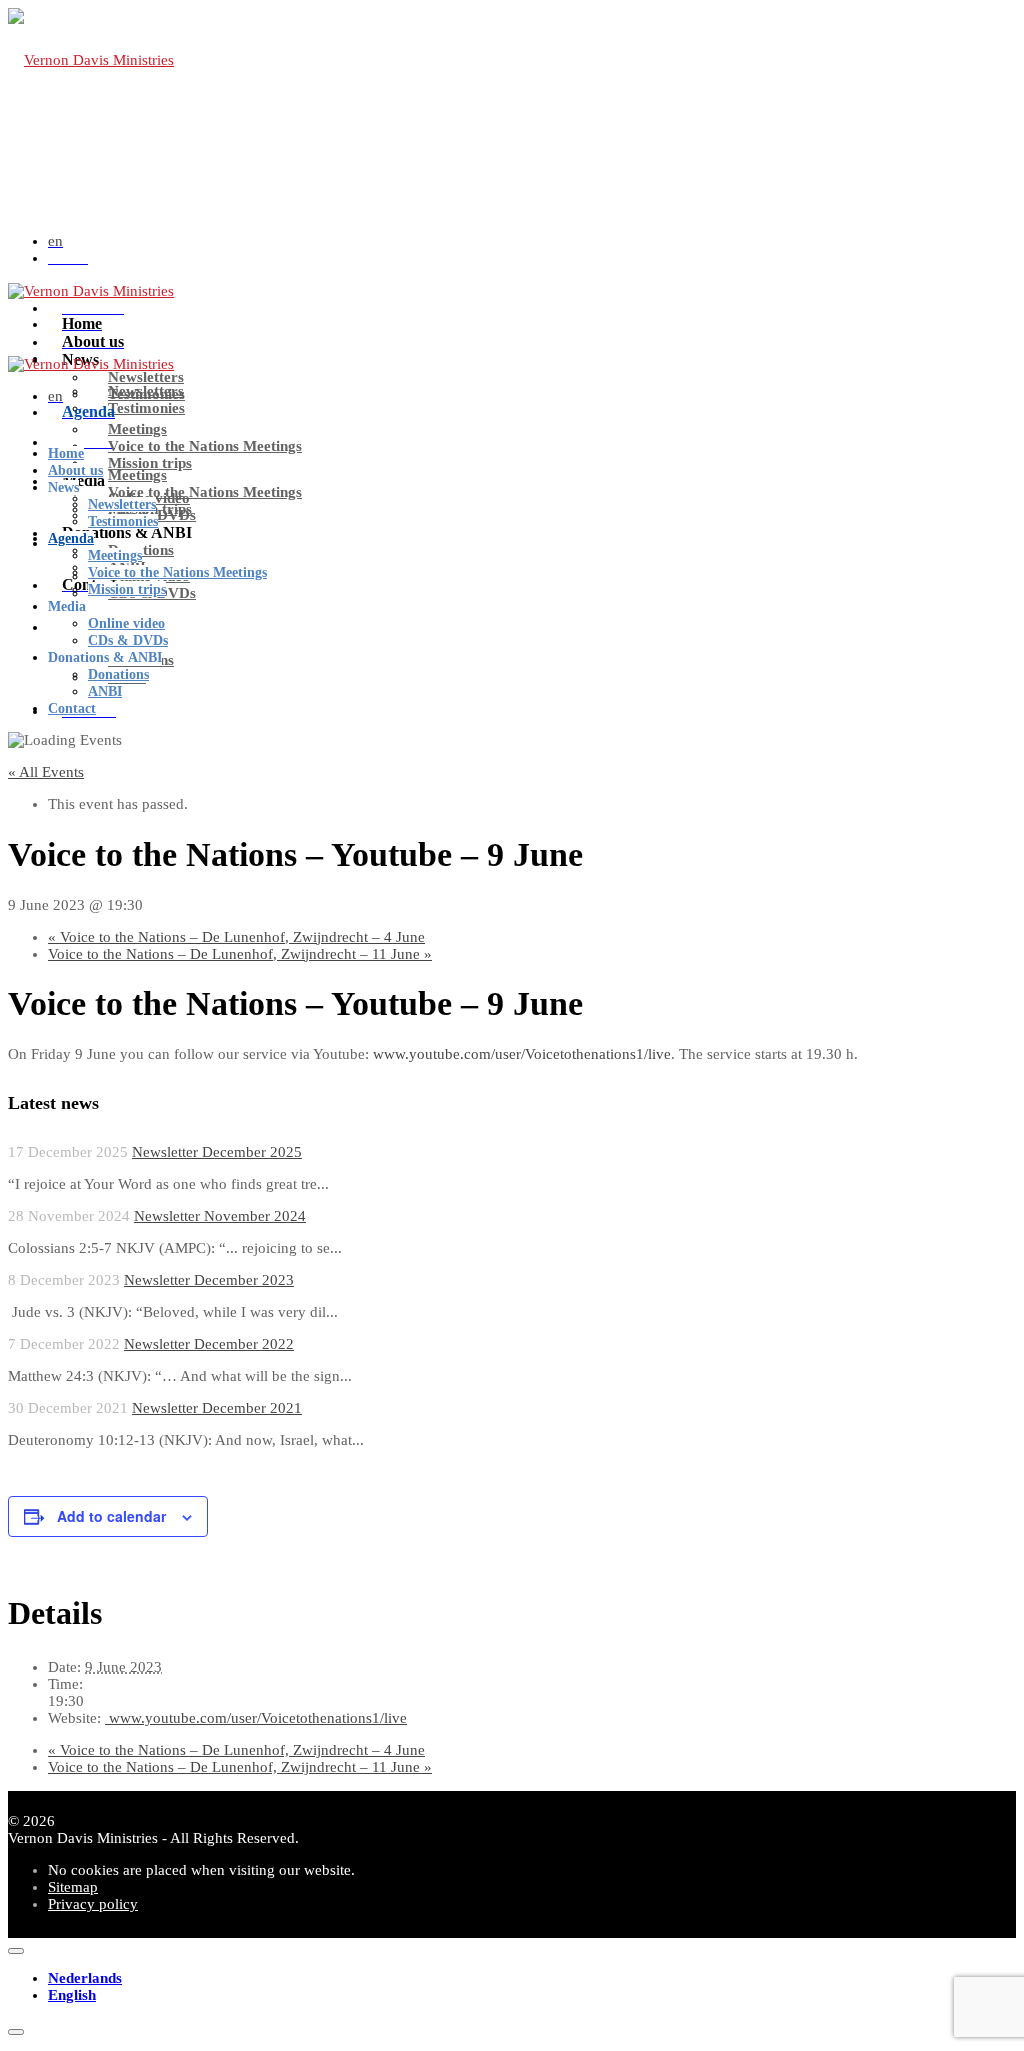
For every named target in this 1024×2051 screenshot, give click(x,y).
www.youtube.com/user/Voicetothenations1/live (256, 1718)
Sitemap (73, 1887)
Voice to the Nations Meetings (205, 446)
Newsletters (146, 377)
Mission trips (150, 463)
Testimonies (146, 408)
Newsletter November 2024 (220, 1216)
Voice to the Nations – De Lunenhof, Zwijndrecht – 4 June (236, 937)
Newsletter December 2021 (217, 1408)
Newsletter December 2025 (217, 1152)
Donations (118, 674)
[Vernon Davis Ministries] (91, 60)
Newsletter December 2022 (209, 1344)
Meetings (137, 475)
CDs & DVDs (128, 640)
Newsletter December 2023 (209, 1280)
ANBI (105, 691)
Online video (126, 623)
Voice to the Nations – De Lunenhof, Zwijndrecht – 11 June (240, 954)
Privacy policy (93, 1904)
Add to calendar (111, 1516)
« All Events (46, 772)
